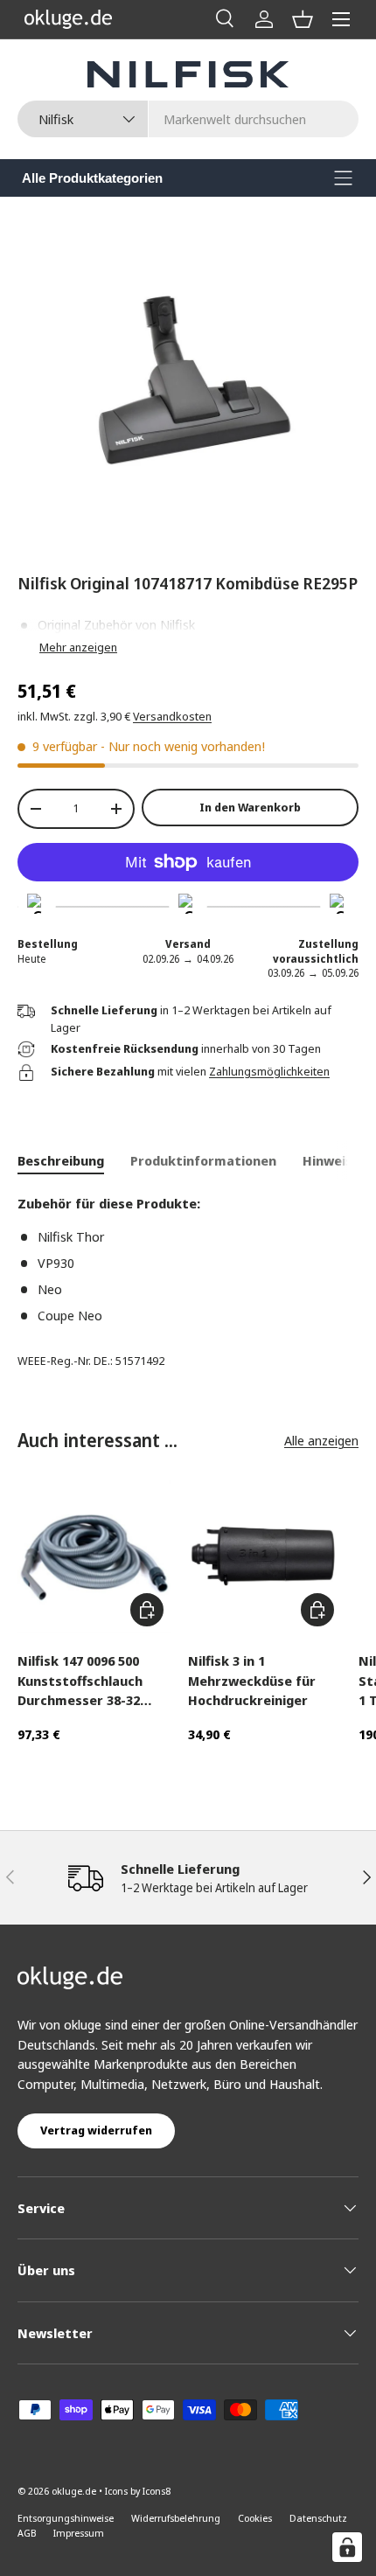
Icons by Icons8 (138, 2491)
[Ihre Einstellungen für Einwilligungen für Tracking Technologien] (347, 2547)
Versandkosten (172, 716)
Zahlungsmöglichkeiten (269, 1071)
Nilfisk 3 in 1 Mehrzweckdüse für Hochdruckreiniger (252, 1680)
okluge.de (74, 2491)
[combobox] (188, 119)
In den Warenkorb (250, 807)
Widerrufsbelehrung (176, 2518)
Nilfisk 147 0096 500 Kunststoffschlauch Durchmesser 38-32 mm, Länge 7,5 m (80, 1681)
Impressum (79, 2533)
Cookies (255, 2518)
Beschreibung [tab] (61, 1160)
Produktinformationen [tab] (203, 1160)
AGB (27, 2533)
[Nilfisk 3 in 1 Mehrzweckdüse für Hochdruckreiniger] (265, 1557)
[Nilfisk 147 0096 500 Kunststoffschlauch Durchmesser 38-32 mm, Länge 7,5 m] (94, 1557)
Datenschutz (318, 2518)
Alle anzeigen (321, 1440)
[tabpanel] (188, 1259)
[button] (303, 19)
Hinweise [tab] (331, 1160)
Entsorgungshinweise (66, 2518)
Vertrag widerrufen (96, 2130)
